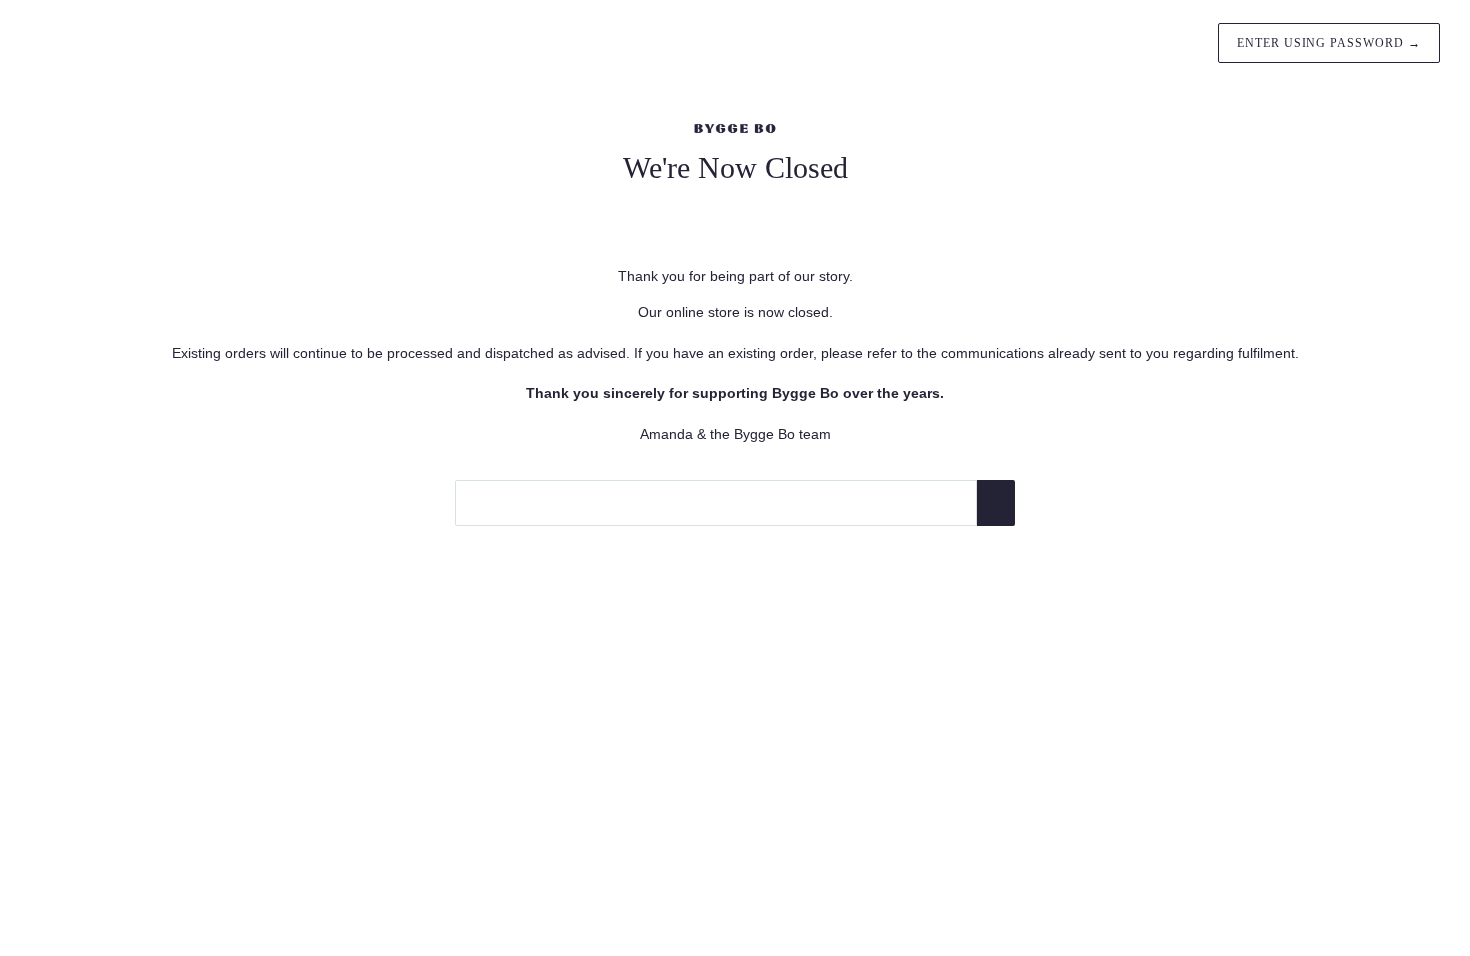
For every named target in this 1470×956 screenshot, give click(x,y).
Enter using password (1329, 43)
